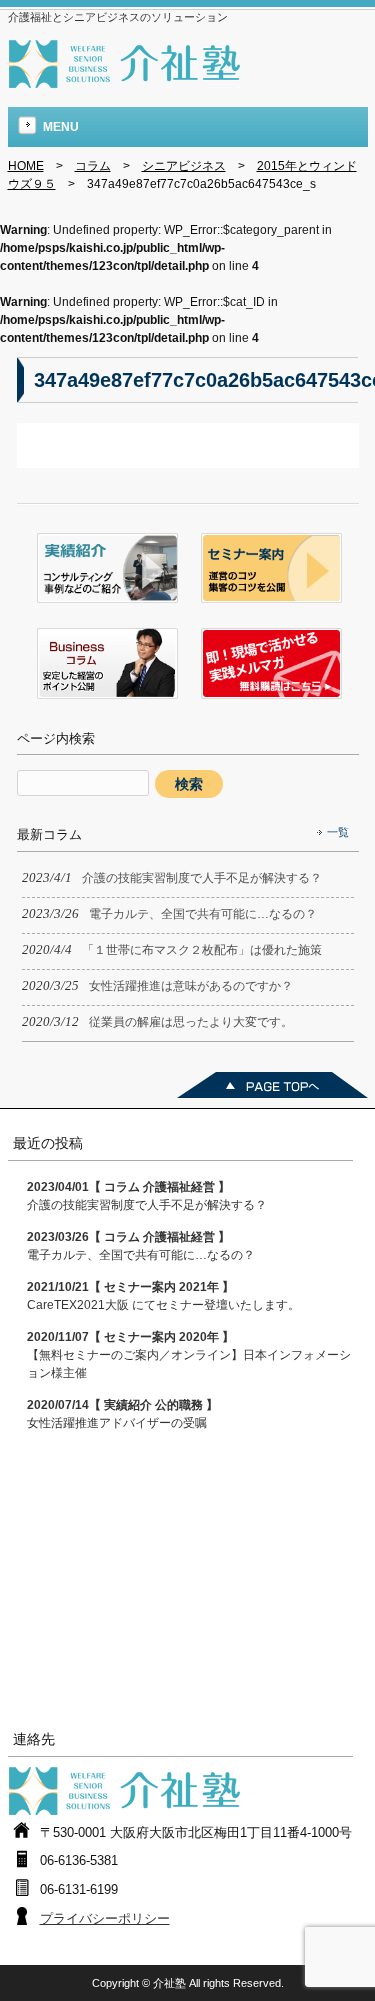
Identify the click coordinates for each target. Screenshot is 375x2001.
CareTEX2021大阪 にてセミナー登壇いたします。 (163, 1296)
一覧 (338, 832)
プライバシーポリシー (105, 1918)
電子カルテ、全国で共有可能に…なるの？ (141, 1246)
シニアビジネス (184, 166)
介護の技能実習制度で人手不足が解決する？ (147, 1196)
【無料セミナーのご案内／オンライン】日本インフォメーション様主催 (189, 1355)
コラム (93, 166)
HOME (26, 166)
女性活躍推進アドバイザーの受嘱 (122, 1414)
